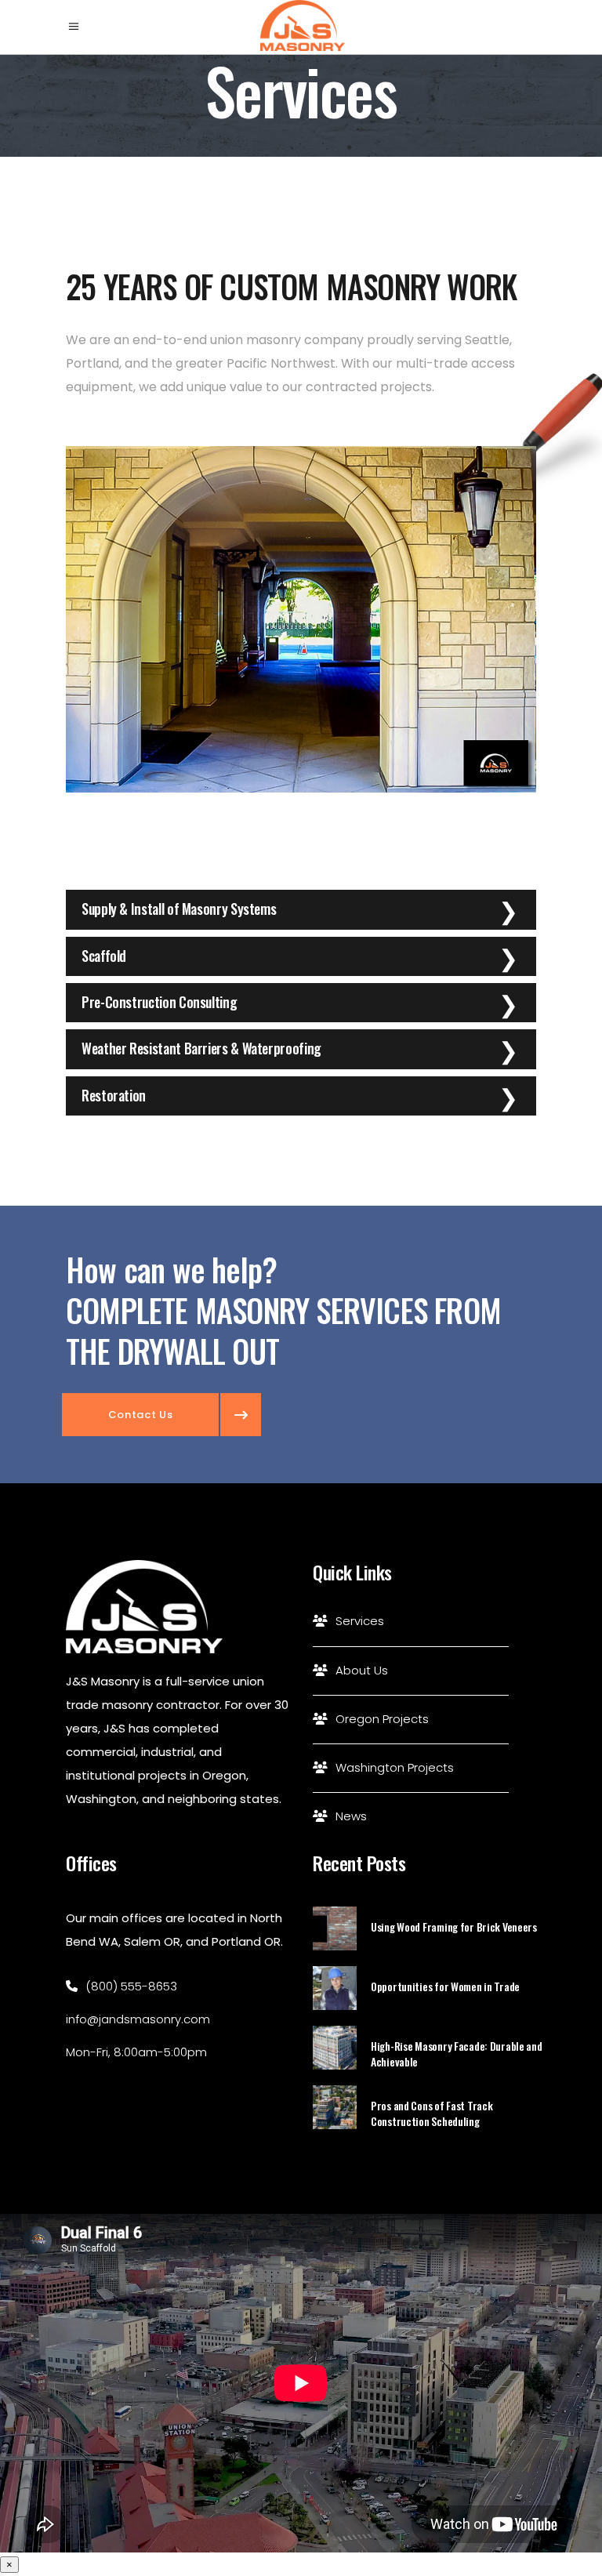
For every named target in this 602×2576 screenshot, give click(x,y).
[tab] (301, 909)
